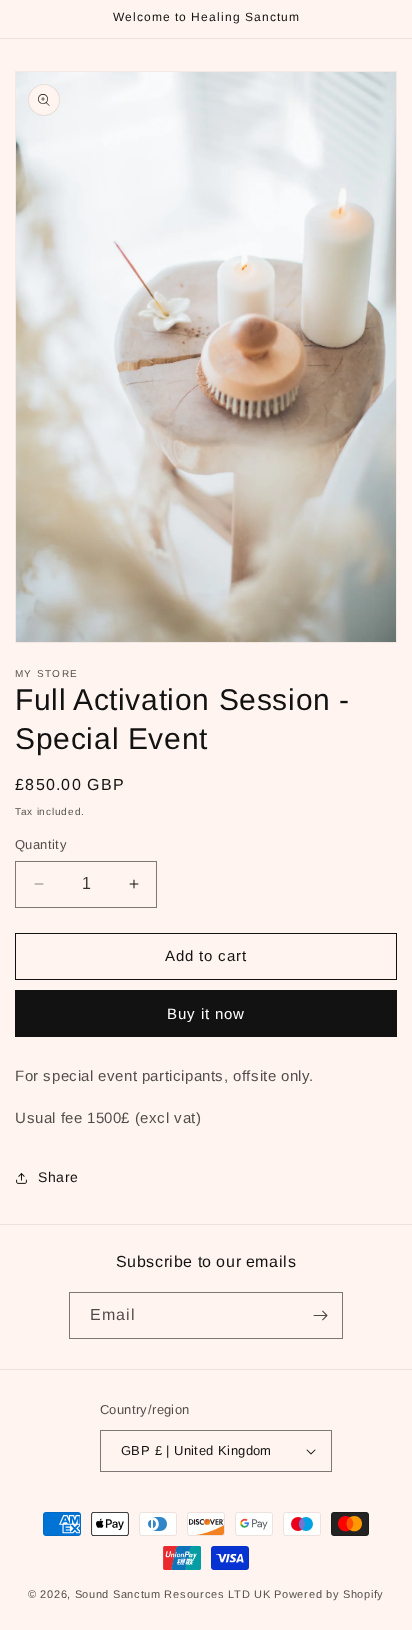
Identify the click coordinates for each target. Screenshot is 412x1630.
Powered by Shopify (329, 1594)
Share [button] (58, 1177)
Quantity (41, 844)
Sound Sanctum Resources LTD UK (173, 1594)
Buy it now (206, 1013)
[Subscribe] (320, 1315)
